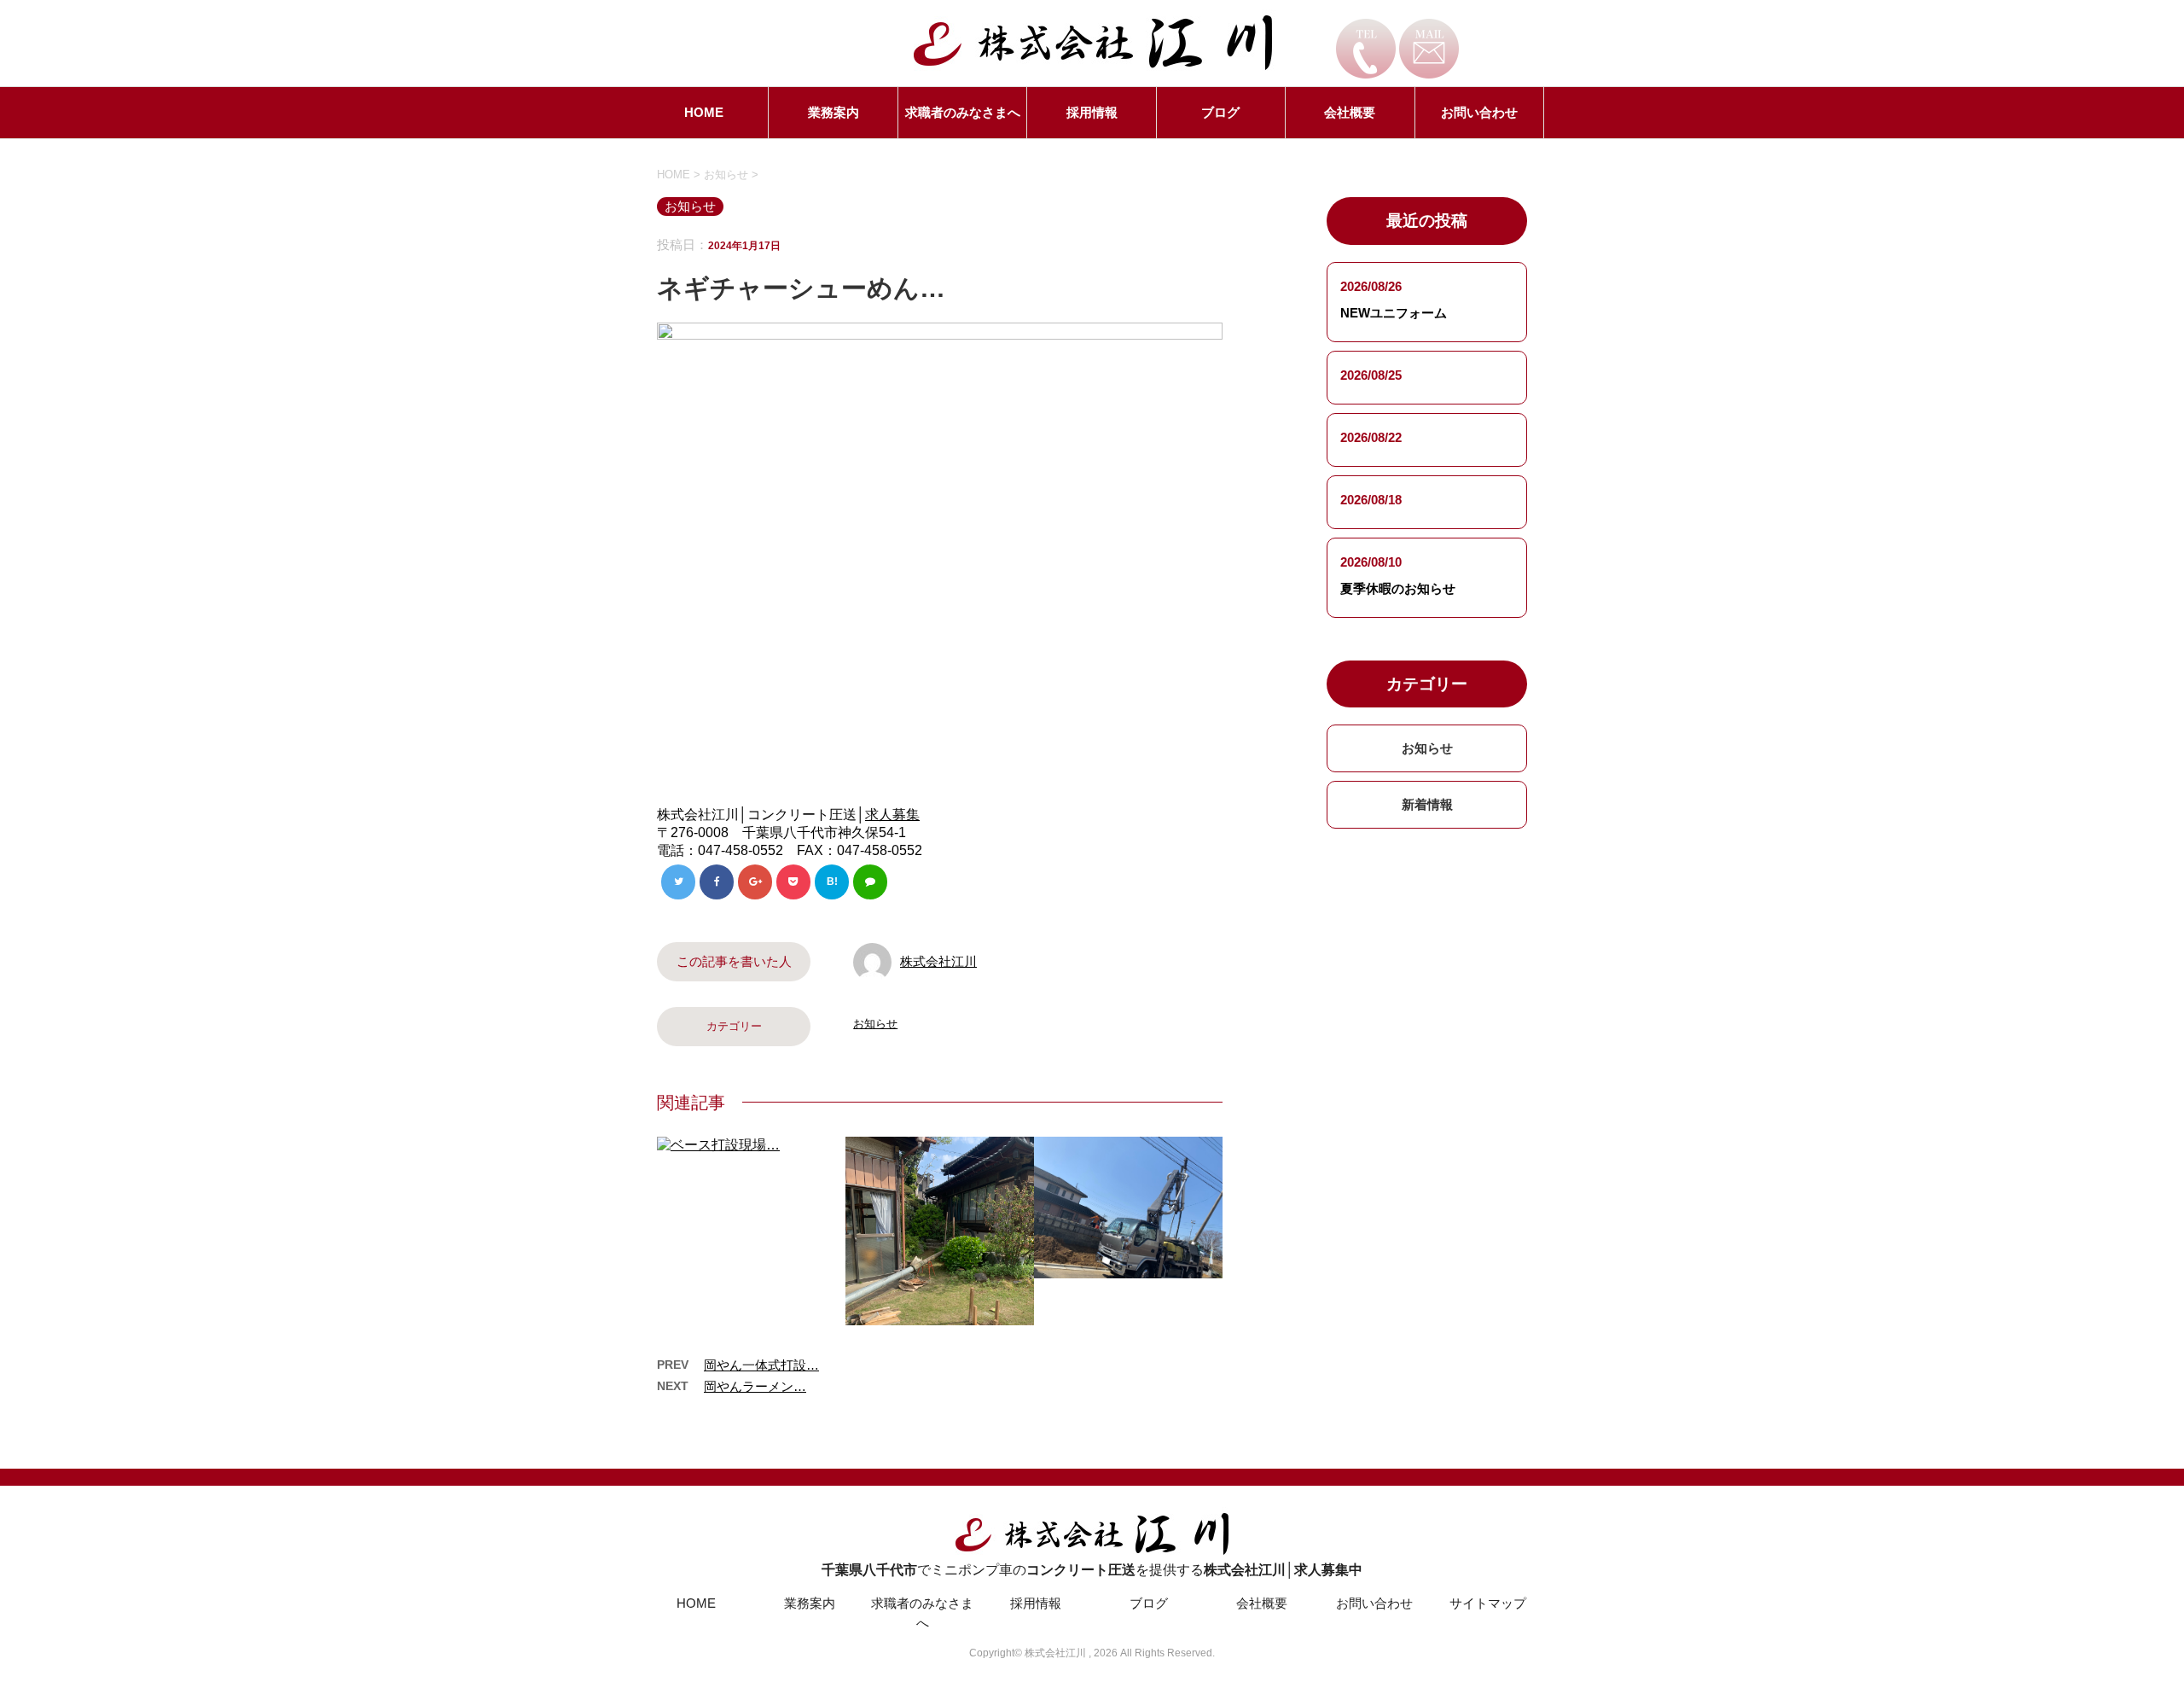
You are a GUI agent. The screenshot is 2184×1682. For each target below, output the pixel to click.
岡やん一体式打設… (761, 1365)
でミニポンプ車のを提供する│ (1092, 1570)
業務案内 (834, 112)
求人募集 (892, 815)
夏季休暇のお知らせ (1398, 588)
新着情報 (1427, 804)
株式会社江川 (938, 961)
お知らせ (875, 1024)
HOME (704, 112)
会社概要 (1350, 112)
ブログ (1220, 112)
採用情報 (1092, 112)
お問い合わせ (1479, 112)
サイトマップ (1488, 1603)
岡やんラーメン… (755, 1386)
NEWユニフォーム (1394, 313)
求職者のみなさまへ (963, 112)
